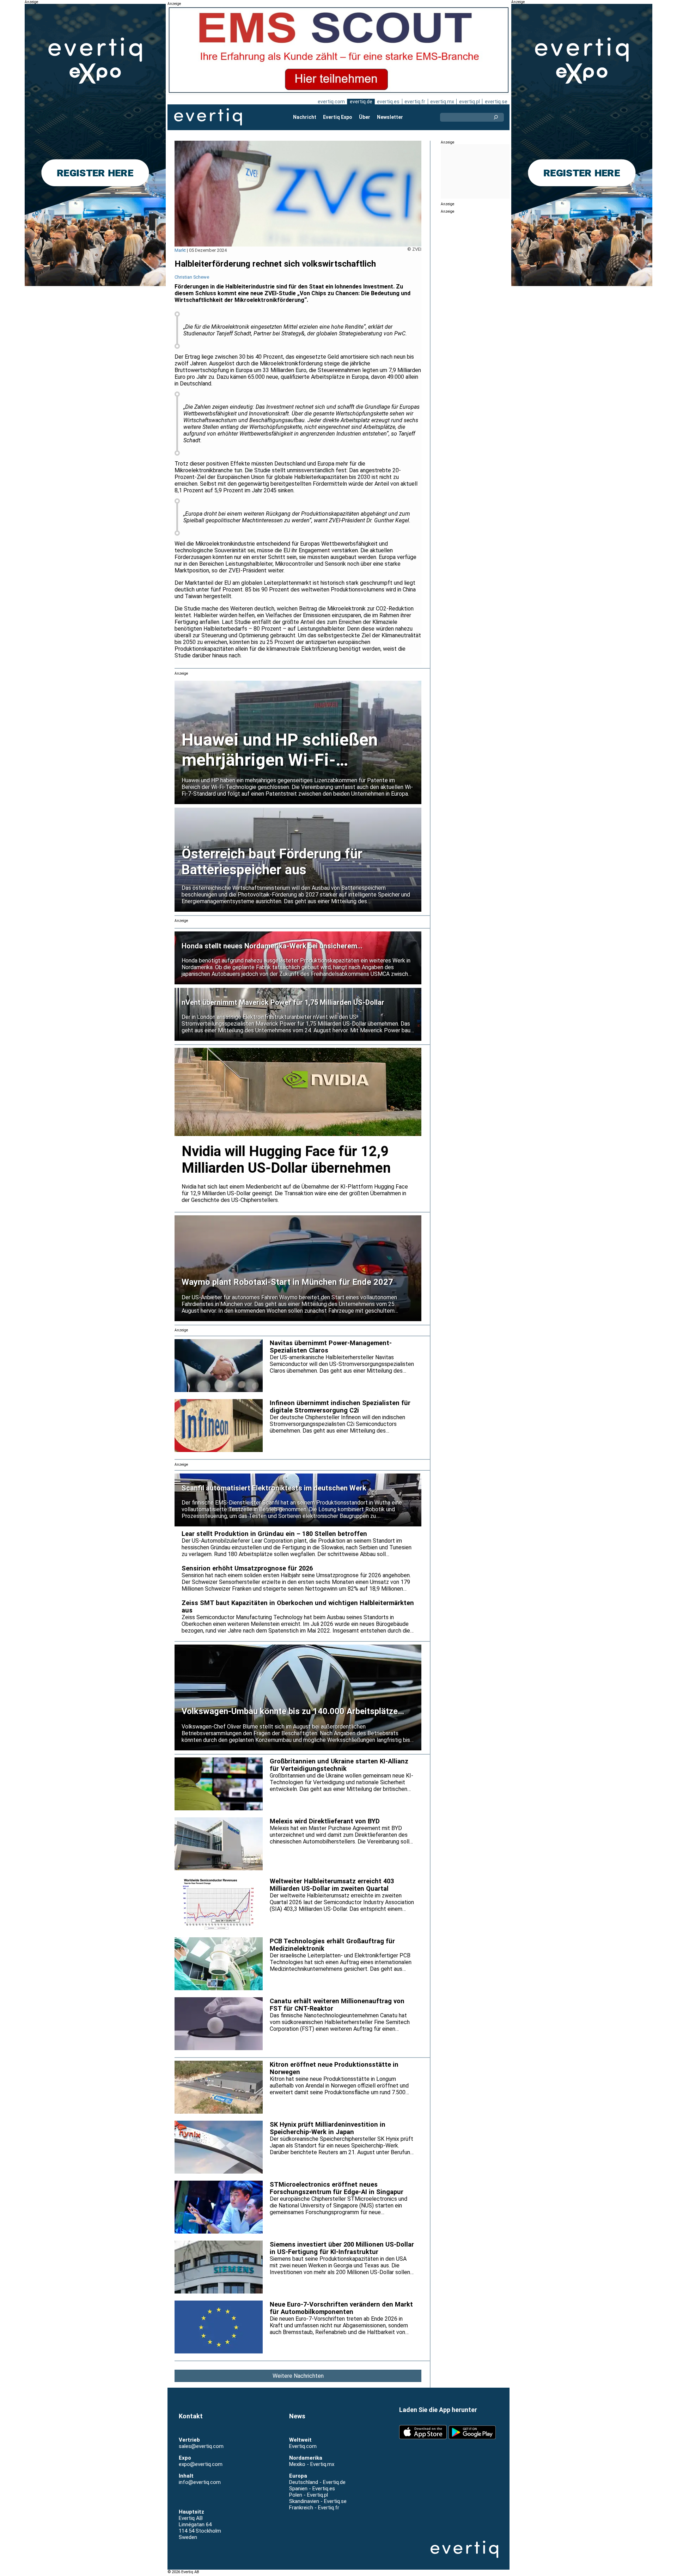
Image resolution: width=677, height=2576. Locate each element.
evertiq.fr (415, 102)
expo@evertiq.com (201, 2464)
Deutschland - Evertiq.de (317, 2482)
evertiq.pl (469, 102)
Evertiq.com (303, 2446)
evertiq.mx (442, 102)
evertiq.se (496, 102)
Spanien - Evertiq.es (312, 2489)
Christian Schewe (192, 277)
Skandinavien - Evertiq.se (318, 2501)
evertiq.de (361, 102)
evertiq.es (388, 102)
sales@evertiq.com (201, 2446)
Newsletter (390, 117)
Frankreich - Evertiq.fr (314, 2508)
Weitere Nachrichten (298, 2376)
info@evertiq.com (200, 2482)
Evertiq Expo (338, 117)
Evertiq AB (208, 117)
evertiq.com (331, 102)
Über (365, 117)
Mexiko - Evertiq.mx (312, 2464)
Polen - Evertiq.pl (309, 2495)
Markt (180, 250)
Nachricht (305, 117)
